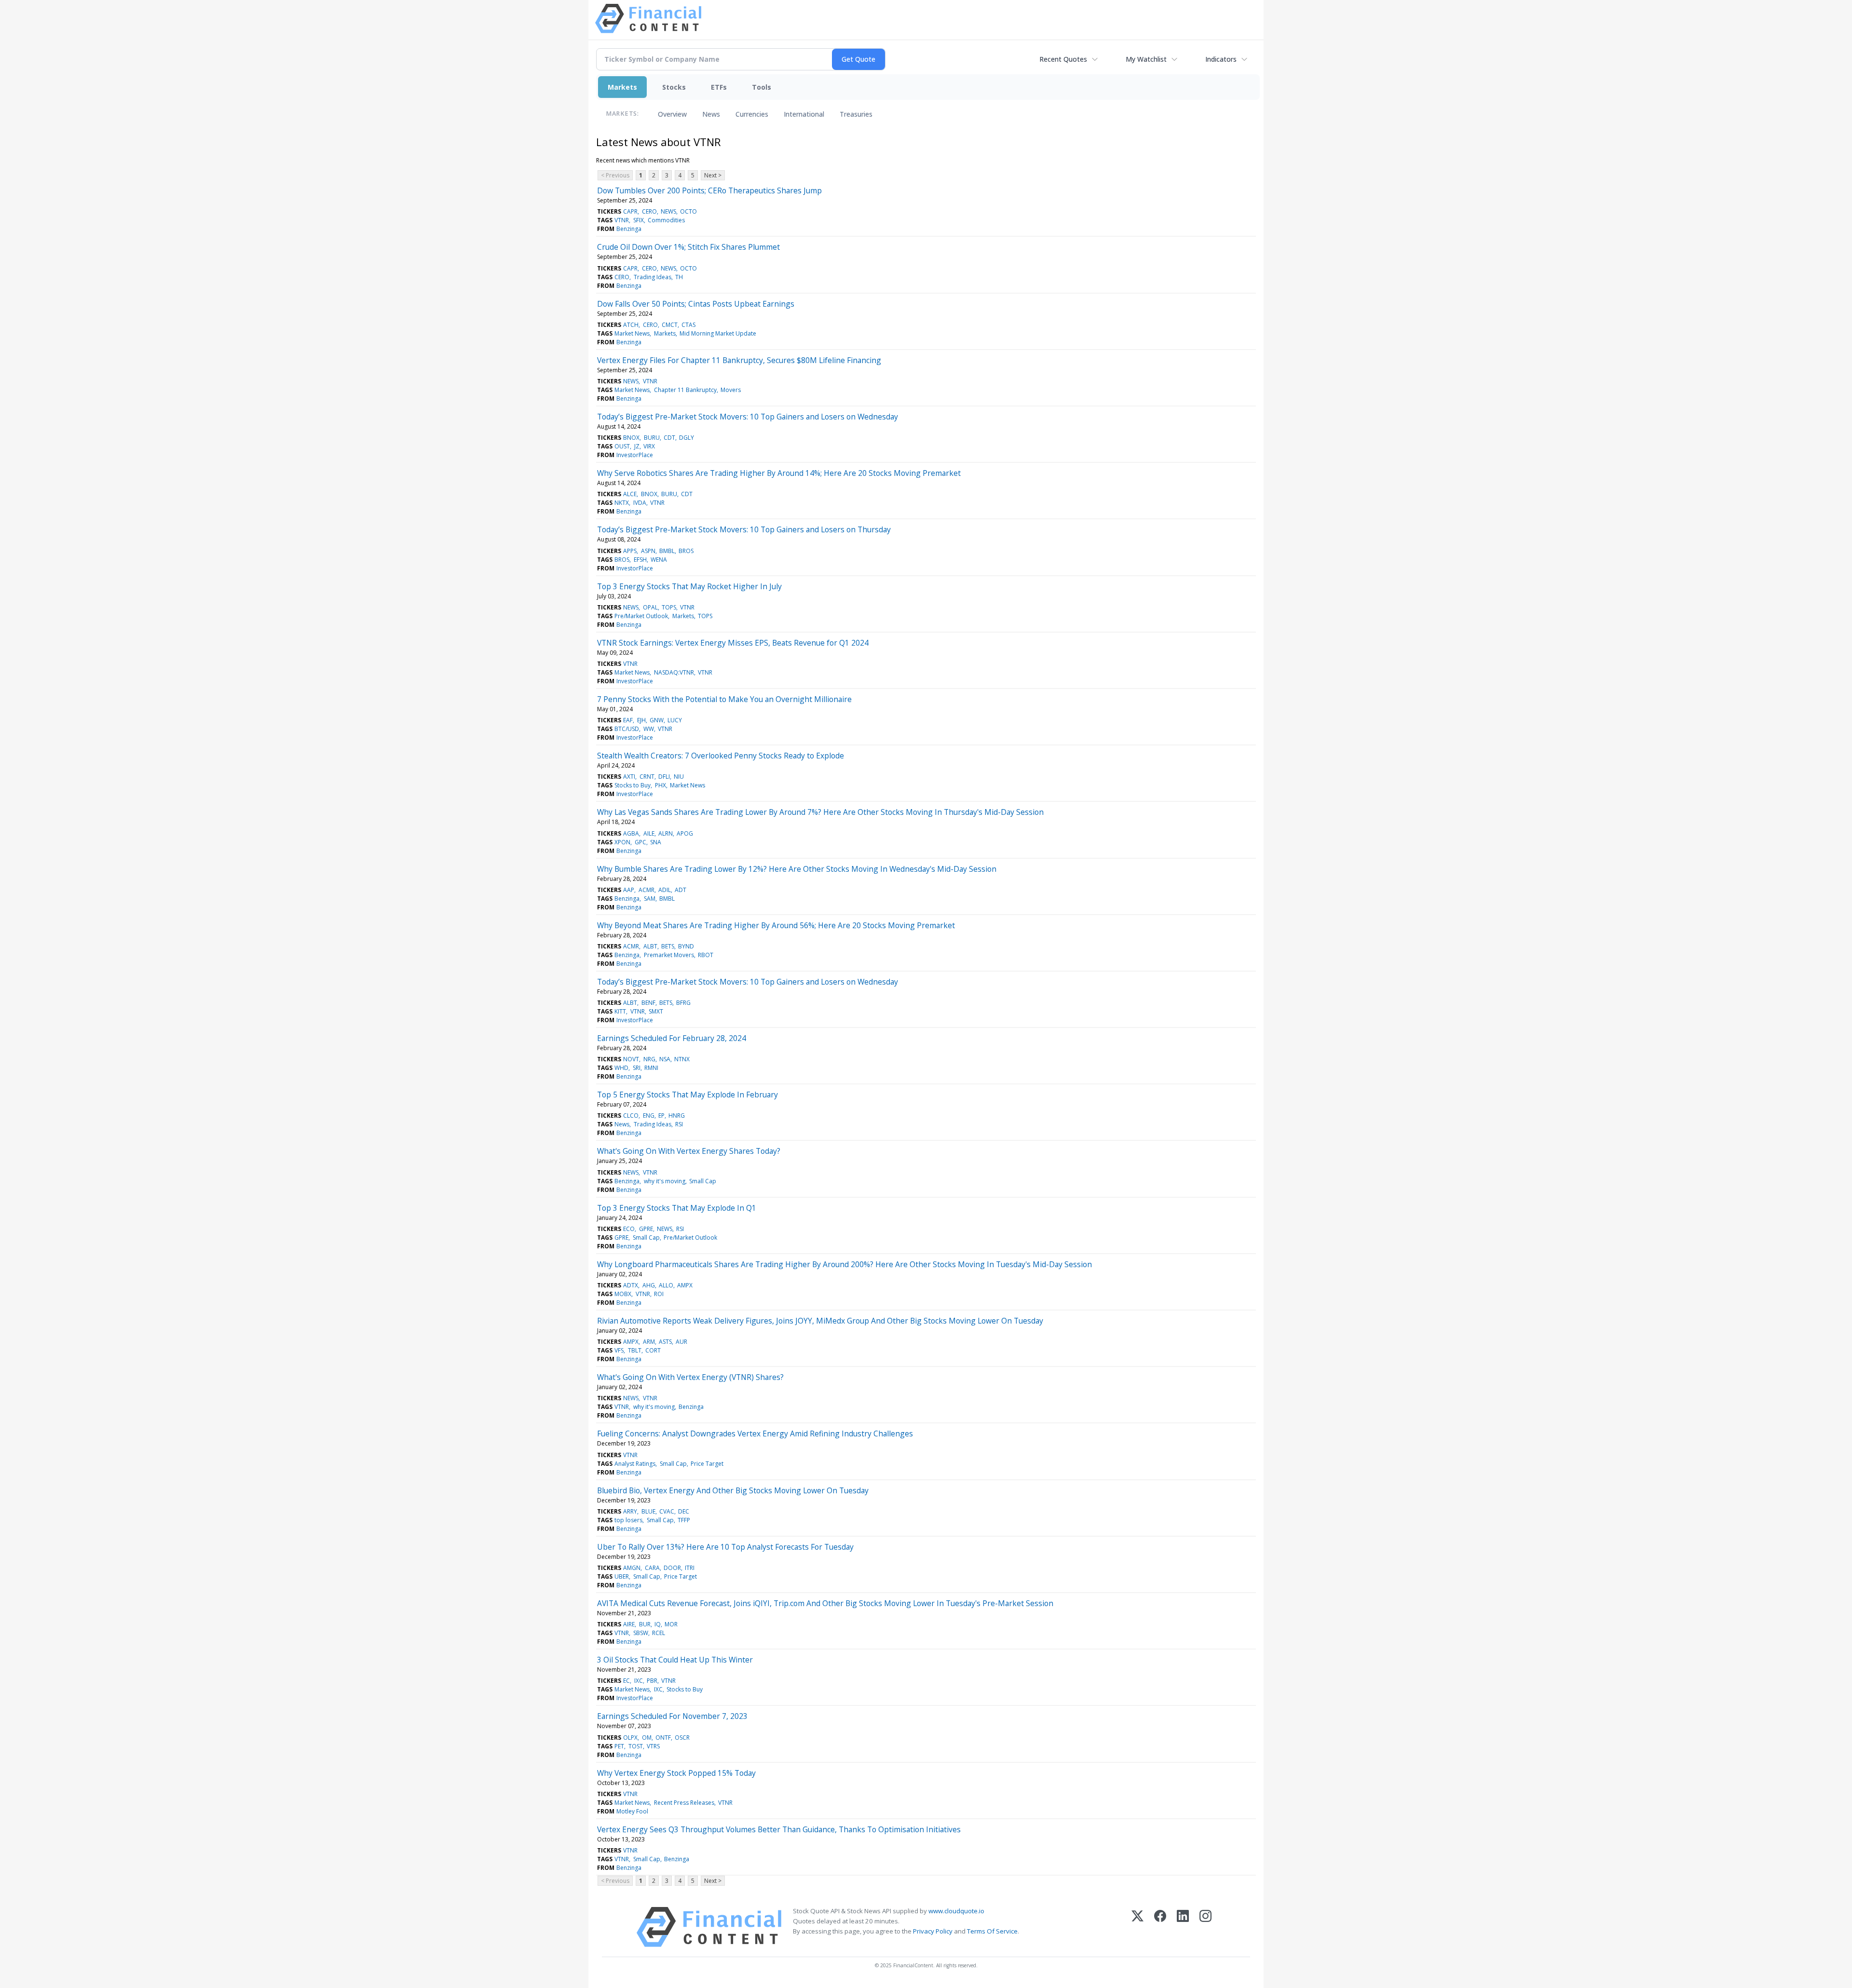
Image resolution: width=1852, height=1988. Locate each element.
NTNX (682, 1059)
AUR (681, 1342)
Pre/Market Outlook (641, 616)
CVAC (667, 1511)
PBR (652, 1681)
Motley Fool (632, 1811)
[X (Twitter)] (1137, 1927)
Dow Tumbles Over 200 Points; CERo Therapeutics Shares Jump (709, 190)
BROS (686, 551)
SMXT (656, 1011)
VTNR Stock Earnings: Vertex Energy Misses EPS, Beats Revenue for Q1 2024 (733, 643)
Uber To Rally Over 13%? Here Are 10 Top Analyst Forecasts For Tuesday (725, 1547)
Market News (632, 333)
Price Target (707, 1464)
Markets (622, 87)
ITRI (690, 1568)
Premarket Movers (669, 955)
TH (679, 277)
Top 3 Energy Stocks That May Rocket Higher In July (689, 586)
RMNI (651, 1068)
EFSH (640, 560)
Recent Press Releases (684, 1803)
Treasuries (856, 114)
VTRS (653, 1746)
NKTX (622, 503)
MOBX (623, 1294)
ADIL (665, 890)
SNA (656, 842)
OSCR (682, 1738)
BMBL (667, 551)
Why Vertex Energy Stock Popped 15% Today (676, 1773)
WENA (659, 560)
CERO (649, 211)
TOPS (669, 607)
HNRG (677, 1116)
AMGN (632, 1568)
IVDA (640, 503)
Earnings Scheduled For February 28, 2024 (672, 1038)
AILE (649, 833)
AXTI (629, 777)
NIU (679, 777)
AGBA (631, 833)
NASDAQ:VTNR (674, 672)
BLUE (648, 1511)
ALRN (666, 833)
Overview (672, 114)
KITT (620, 1011)
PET (619, 1746)
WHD (621, 1068)
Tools (762, 87)
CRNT (647, 777)
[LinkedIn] (1183, 1927)
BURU (652, 438)
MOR (671, 1624)
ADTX (631, 1285)
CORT (653, 1350)
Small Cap (703, 1181)
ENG (649, 1116)
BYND (686, 946)
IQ (658, 1624)
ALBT (650, 946)
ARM (649, 1342)
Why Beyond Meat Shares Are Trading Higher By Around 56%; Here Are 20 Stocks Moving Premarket (776, 925)
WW (649, 729)
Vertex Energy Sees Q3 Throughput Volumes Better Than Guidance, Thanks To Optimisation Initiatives (779, 1829)
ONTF (663, 1738)
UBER (622, 1576)
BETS (668, 946)
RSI (679, 1124)
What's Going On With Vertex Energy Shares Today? (689, 1151)
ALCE (630, 494)
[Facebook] (1160, 1927)
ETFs (719, 87)
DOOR (672, 1568)
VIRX (649, 446)
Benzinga (629, 229)
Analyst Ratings (635, 1464)
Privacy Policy (933, 1931)
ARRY (630, 1511)
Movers (731, 390)
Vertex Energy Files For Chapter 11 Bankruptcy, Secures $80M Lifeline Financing (739, 360)
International (804, 114)
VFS (619, 1350)
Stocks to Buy (633, 785)
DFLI (664, 777)
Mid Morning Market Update (718, 333)
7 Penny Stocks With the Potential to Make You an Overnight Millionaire (724, 699)
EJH (641, 720)
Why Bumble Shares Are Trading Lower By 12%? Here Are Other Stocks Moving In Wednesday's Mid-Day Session (797, 869)
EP (661, 1116)
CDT (669, 438)
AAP (629, 890)
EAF (628, 720)
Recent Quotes (1063, 59)
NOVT (631, 1059)
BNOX (631, 438)
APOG (685, 833)
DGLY (687, 438)
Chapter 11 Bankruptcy (685, 390)
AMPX (685, 1285)
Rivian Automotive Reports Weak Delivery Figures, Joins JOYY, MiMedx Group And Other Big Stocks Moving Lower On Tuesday (820, 1321)
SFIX (639, 220)
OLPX (630, 1738)
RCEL (659, 1633)
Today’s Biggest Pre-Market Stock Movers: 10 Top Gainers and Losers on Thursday (744, 529)
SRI (637, 1068)
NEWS (668, 211)
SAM (650, 899)
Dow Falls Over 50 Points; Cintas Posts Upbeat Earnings (696, 304)
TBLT (635, 1350)
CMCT (670, 325)
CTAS (688, 325)
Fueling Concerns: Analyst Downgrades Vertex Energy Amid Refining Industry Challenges (755, 1434)
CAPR (630, 211)
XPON (622, 842)
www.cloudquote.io (956, 1911)
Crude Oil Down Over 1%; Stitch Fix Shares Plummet (688, 247)
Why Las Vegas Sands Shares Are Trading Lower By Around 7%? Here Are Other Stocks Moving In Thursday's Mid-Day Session (820, 812)
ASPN (648, 551)
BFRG (683, 1003)
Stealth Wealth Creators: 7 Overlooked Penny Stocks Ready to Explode (721, 756)
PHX (660, 785)
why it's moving (665, 1181)
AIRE (629, 1624)
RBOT (706, 955)
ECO (629, 1229)
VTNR (622, 220)
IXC (639, 1681)
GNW (657, 720)
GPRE (646, 1229)
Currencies (752, 114)
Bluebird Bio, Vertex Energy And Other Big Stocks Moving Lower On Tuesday (733, 1490)
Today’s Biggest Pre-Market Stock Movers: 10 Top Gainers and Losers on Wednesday (748, 417)
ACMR (647, 890)
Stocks (674, 87)
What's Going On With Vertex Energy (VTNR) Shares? (690, 1377)
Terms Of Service (992, 1931)
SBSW (641, 1633)
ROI (659, 1294)
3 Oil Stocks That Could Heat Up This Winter (675, 1660)
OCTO (688, 211)
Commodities (666, 220)
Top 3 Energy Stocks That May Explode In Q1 (677, 1208)
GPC (640, 842)
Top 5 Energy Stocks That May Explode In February (688, 1095)
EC (626, 1681)
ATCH (631, 325)
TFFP (684, 1520)
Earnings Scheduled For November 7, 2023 (672, 1716)
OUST (622, 446)
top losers (628, 1520)
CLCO (631, 1116)
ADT (681, 890)
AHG (649, 1285)
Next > (713, 175)
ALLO (666, 1285)
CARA (652, 1568)
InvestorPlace (635, 455)
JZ (637, 446)
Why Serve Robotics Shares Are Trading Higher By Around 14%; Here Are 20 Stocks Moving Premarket (779, 473)
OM (647, 1738)
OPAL (650, 607)
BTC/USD (627, 729)
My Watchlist (1146, 59)
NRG (649, 1059)
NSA (665, 1059)
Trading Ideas (653, 277)
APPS (630, 551)
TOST (636, 1746)
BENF (648, 1003)
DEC (684, 1511)
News (711, 114)
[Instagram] (1205, 1927)
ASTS (665, 1342)
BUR (645, 1624)
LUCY (675, 720)
